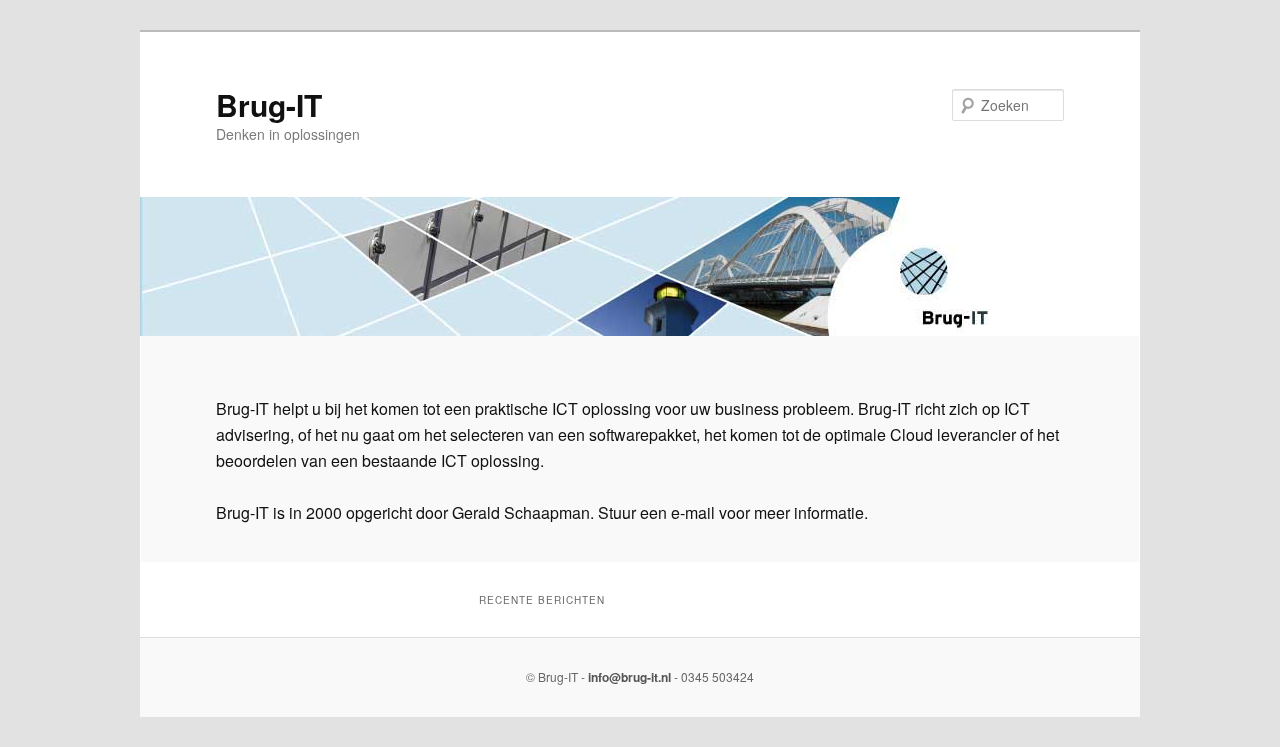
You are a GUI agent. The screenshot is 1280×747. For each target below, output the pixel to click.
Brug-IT (269, 104)
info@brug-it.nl (629, 677)
